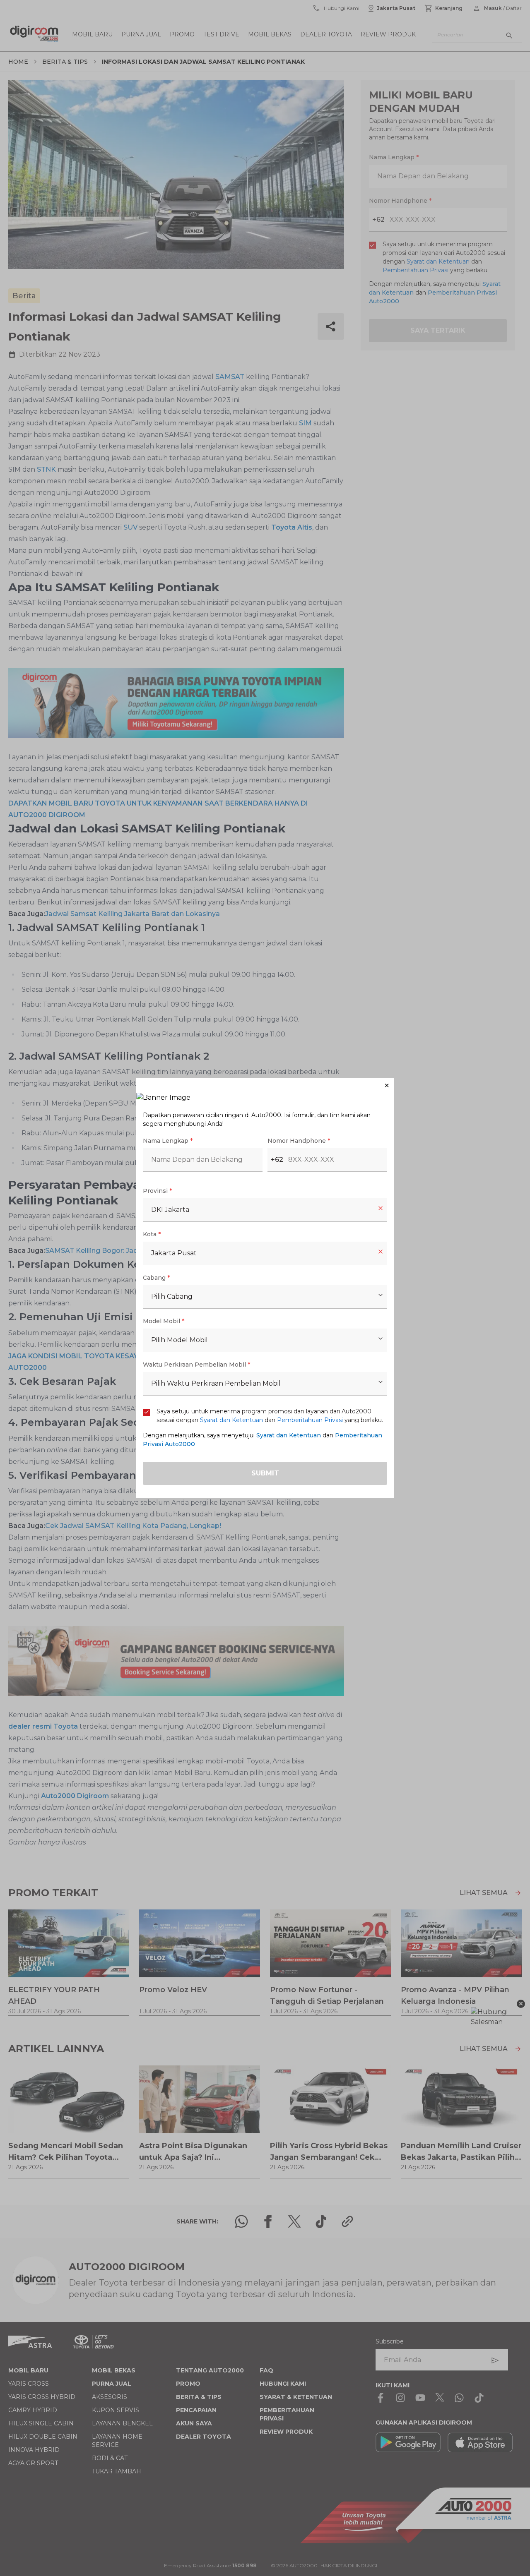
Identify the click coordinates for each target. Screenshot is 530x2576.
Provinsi (157, 1191)
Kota (152, 1234)
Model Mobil (164, 1321)
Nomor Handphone (299, 1141)
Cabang (156, 1278)
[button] (265, 1085)
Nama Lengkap (168, 1141)
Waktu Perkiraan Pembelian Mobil (196, 1365)
